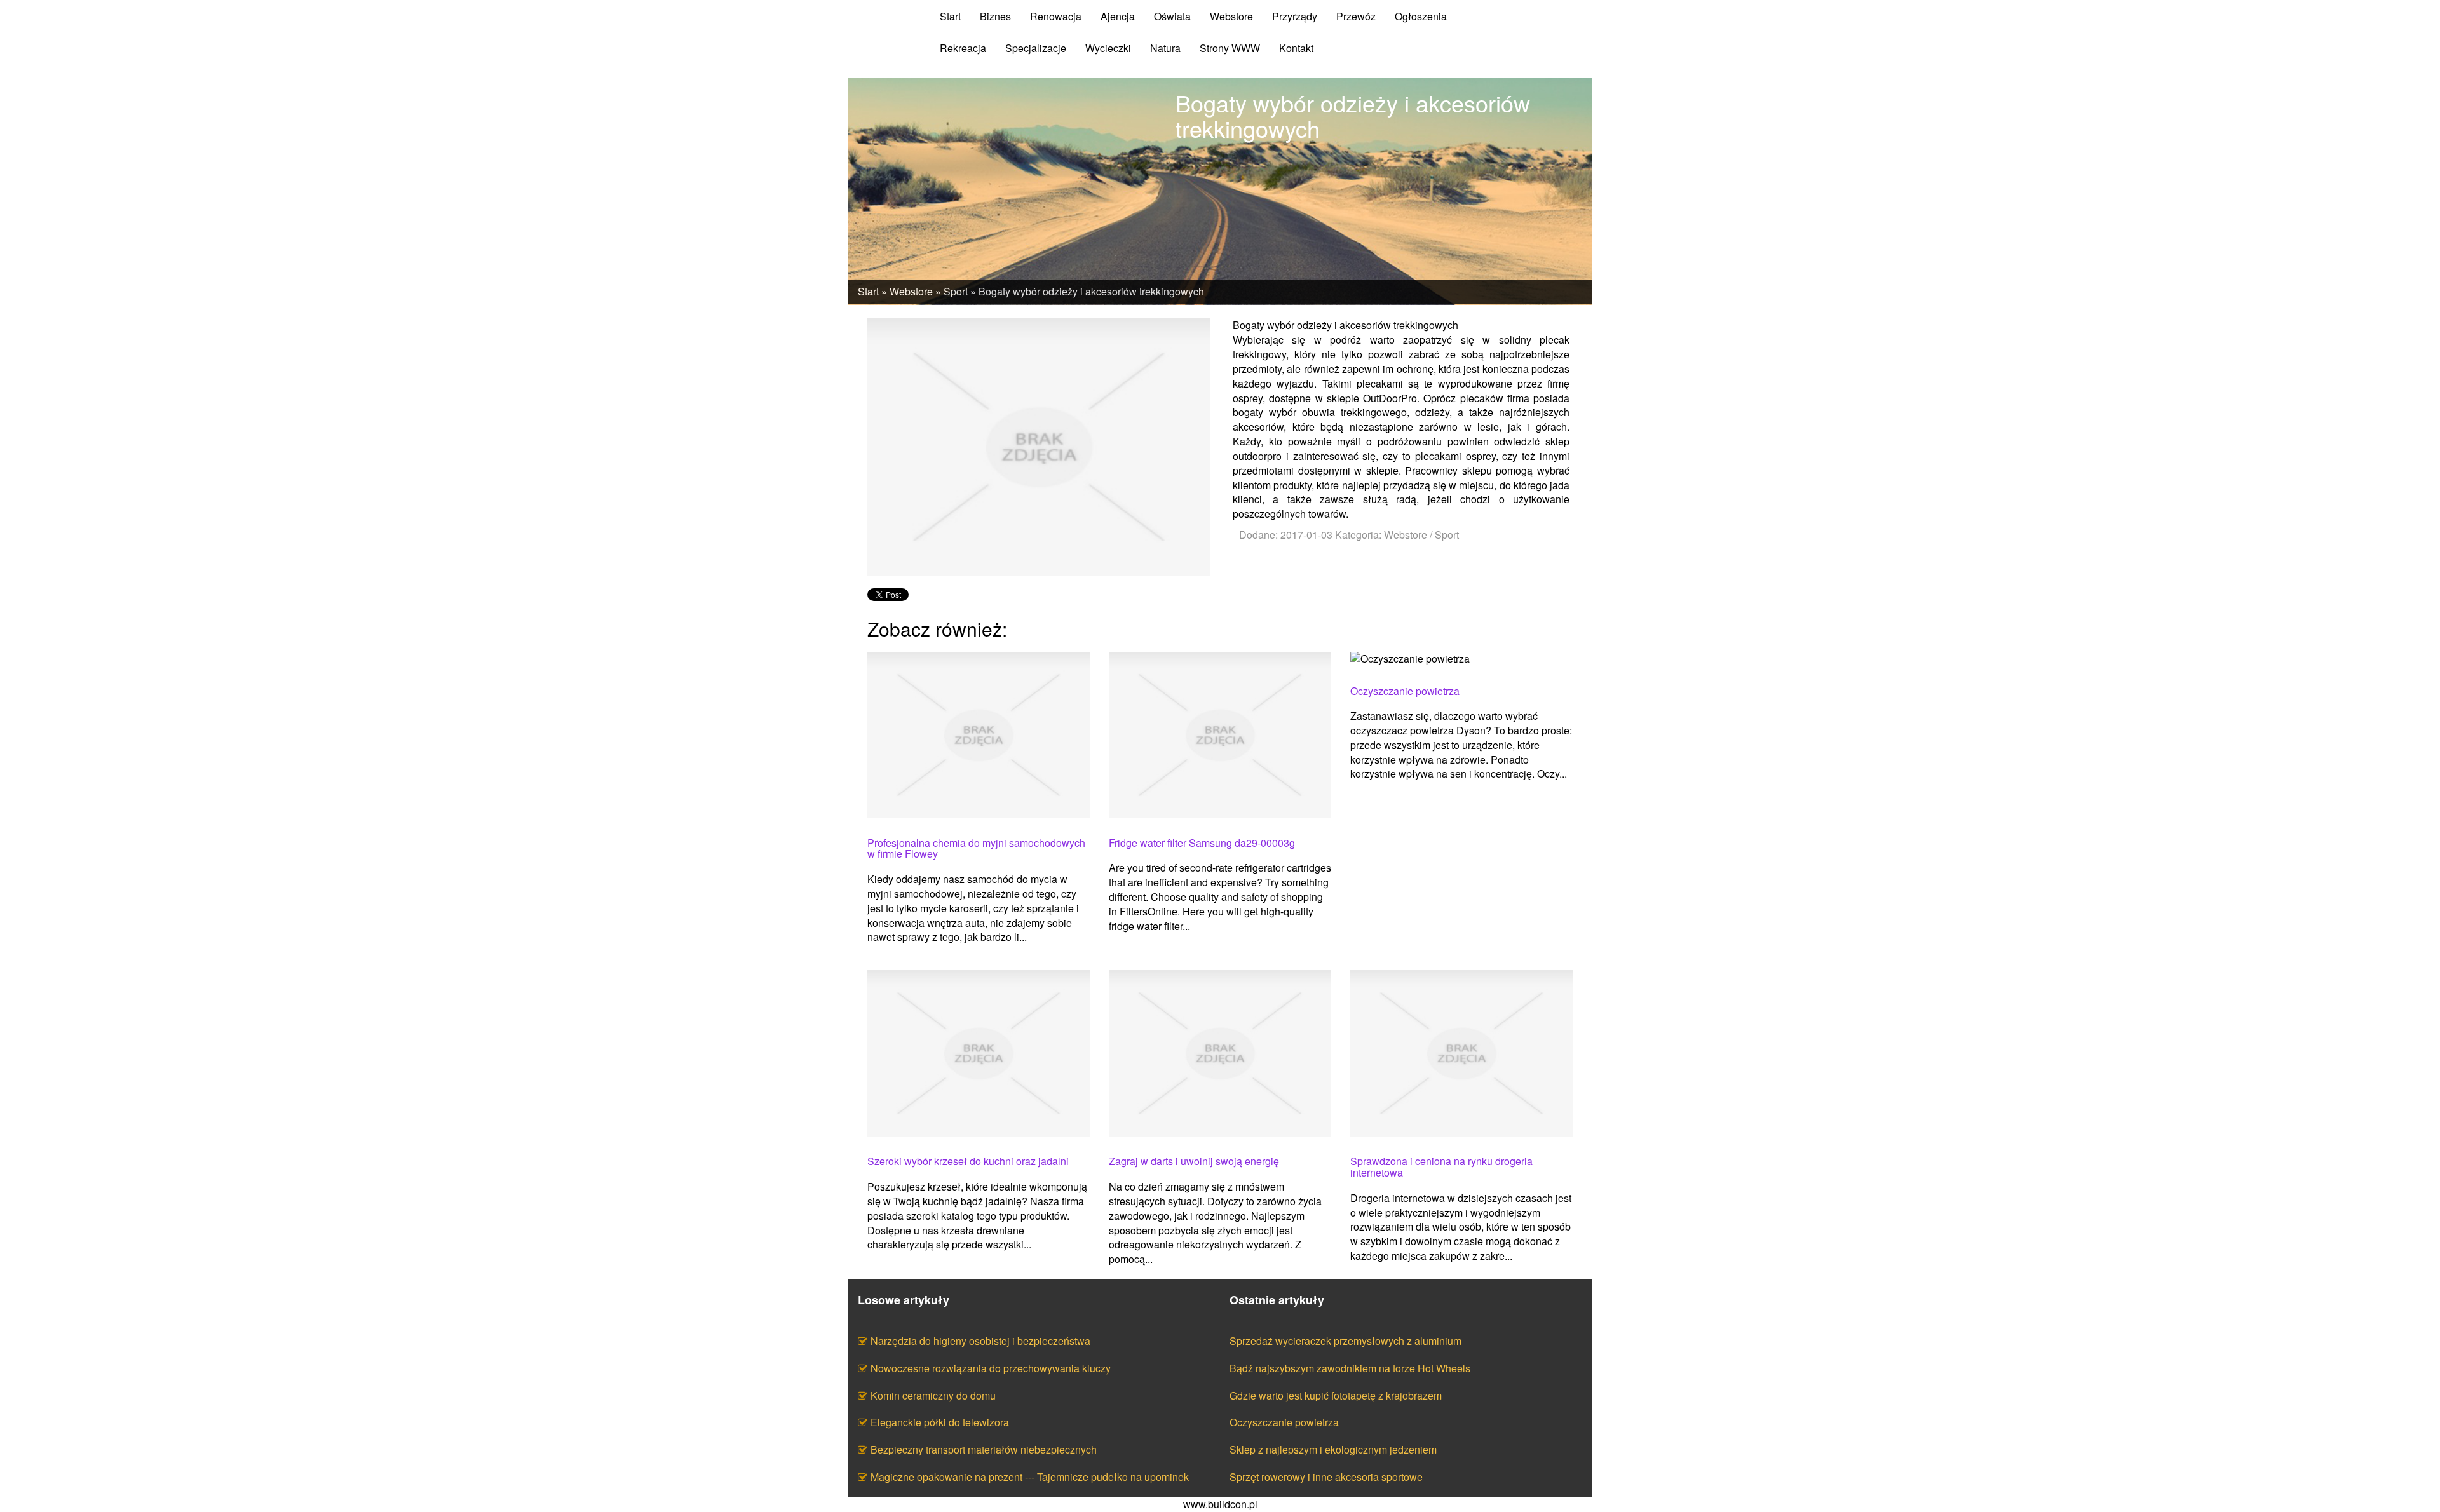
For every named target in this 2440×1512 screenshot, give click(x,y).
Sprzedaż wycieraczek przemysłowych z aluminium (1345, 1341)
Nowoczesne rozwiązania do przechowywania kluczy (991, 1368)
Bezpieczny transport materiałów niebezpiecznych (984, 1449)
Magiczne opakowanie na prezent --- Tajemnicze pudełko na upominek (1030, 1477)
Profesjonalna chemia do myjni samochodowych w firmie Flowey (976, 848)
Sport (956, 291)
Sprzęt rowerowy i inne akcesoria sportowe (1326, 1477)
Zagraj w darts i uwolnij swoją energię (1194, 1161)
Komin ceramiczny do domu (933, 1395)
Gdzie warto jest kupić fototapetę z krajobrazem (1336, 1395)
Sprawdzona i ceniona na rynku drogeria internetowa (1441, 1167)
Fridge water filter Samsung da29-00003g (1202, 843)
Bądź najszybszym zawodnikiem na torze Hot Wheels (1350, 1368)
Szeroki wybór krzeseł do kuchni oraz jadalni (968, 1161)
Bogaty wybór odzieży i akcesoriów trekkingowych (1091, 291)
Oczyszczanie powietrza (1405, 691)
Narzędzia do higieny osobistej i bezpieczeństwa (980, 1341)
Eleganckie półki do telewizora (940, 1422)
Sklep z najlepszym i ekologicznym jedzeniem (1333, 1449)
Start (868, 291)
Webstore (911, 291)
